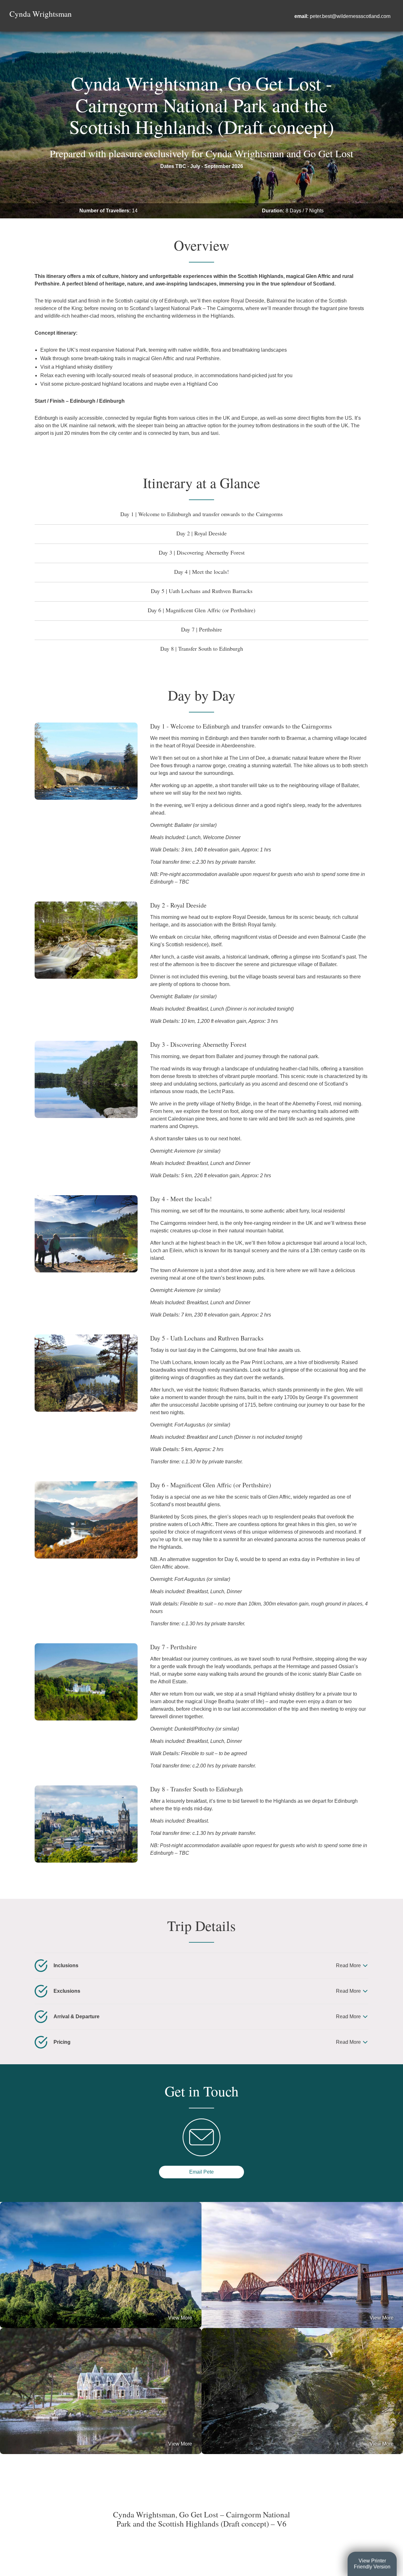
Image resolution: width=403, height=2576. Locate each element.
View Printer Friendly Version (372, 2564)
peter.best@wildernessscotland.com (350, 16)
